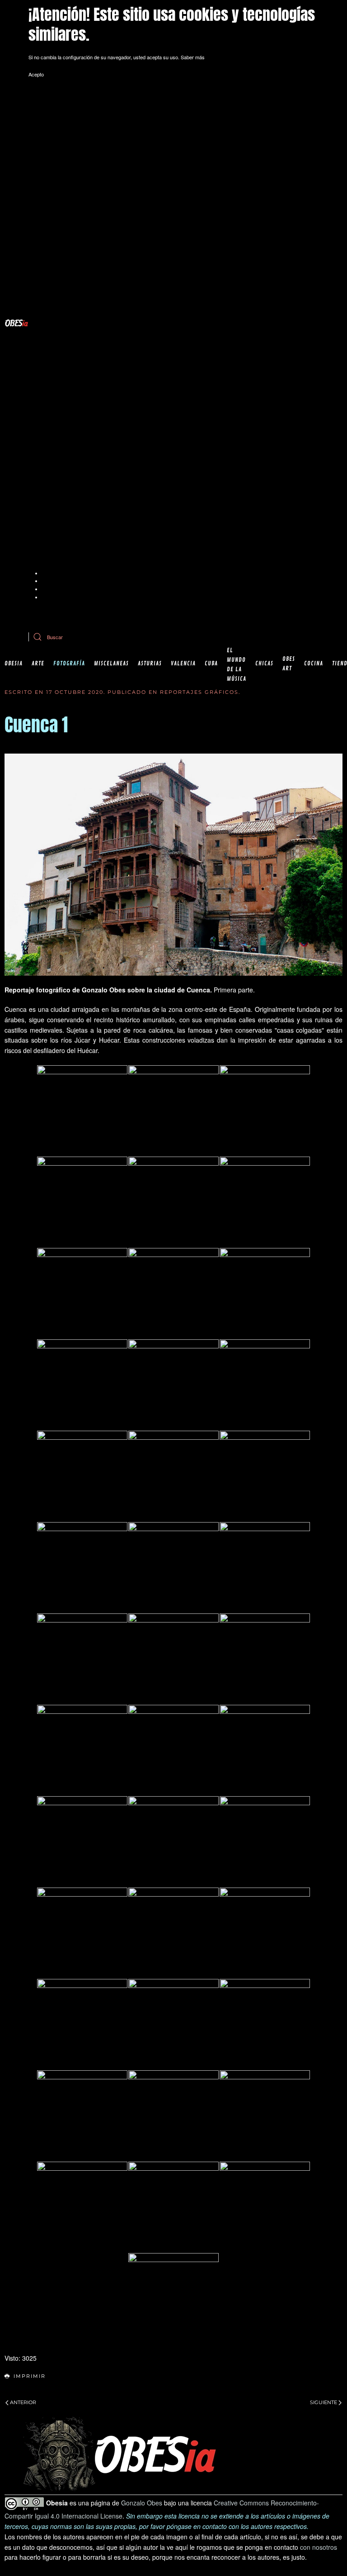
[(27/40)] (265, 1841)
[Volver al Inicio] (16, 323)
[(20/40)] (173, 1659)
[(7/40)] (82, 1293)
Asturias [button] (150, 664)
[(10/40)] (82, 1385)
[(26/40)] (173, 1841)
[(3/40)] (265, 1110)
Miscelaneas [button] (111, 664)
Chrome (51, 573)
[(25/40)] (82, 1841)
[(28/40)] (82, 1933)
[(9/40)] (265, 1293)
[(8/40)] (173, 1293)
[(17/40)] (173, 1567)
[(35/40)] (173, 2116)
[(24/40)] (265, 1750)
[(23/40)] (173, 1750)
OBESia (14, 664)
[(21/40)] (265, 1659)
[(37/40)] (82, 2207)
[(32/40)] (173, 2024)
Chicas (264, 664)
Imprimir (30, 2376)
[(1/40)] (82, 1110)
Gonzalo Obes (142, 2503)
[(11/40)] (173, 1385)
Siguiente (324, 2402)
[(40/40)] (173, 2298)
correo (222, 614)
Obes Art (289, 664)
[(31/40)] (82, 2024)
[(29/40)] (173, 1933)
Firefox (50, 589)
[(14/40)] (173, 1476)
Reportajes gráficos (199, 692)
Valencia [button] (183, 664)
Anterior (23, 2402)
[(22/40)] (82, 1750)
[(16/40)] (82, 1567)
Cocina (314, 664)
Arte (38, 664)
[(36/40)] (265, 2116)
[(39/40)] (265, 2207)
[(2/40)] (173, 1110)
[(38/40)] (173, 2207)
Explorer (51, 581)
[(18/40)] (265, 1567)
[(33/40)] (265, 2024)
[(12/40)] (265, 1385)
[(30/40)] (265, 1933)
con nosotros (319, 2547)
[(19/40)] (82, 1659)
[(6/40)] (265, 1202)
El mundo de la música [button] (237, 665)
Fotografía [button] (69, 664)
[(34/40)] (82, 2116)
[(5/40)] (173, 1202)
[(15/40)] (265, 1476)
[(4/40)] (82, 1202)
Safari (48, 597)
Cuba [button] (211, 664)
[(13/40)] (82, 1476)
